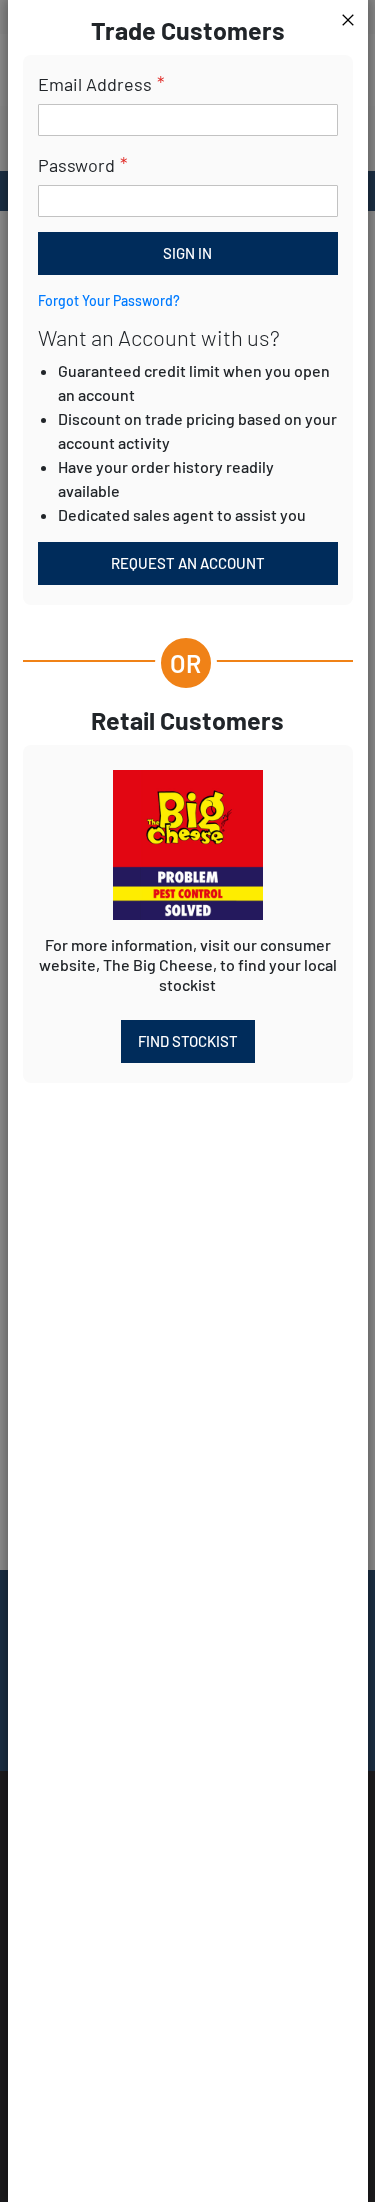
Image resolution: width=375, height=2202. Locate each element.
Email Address (95, 84)
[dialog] (187, 1101)
